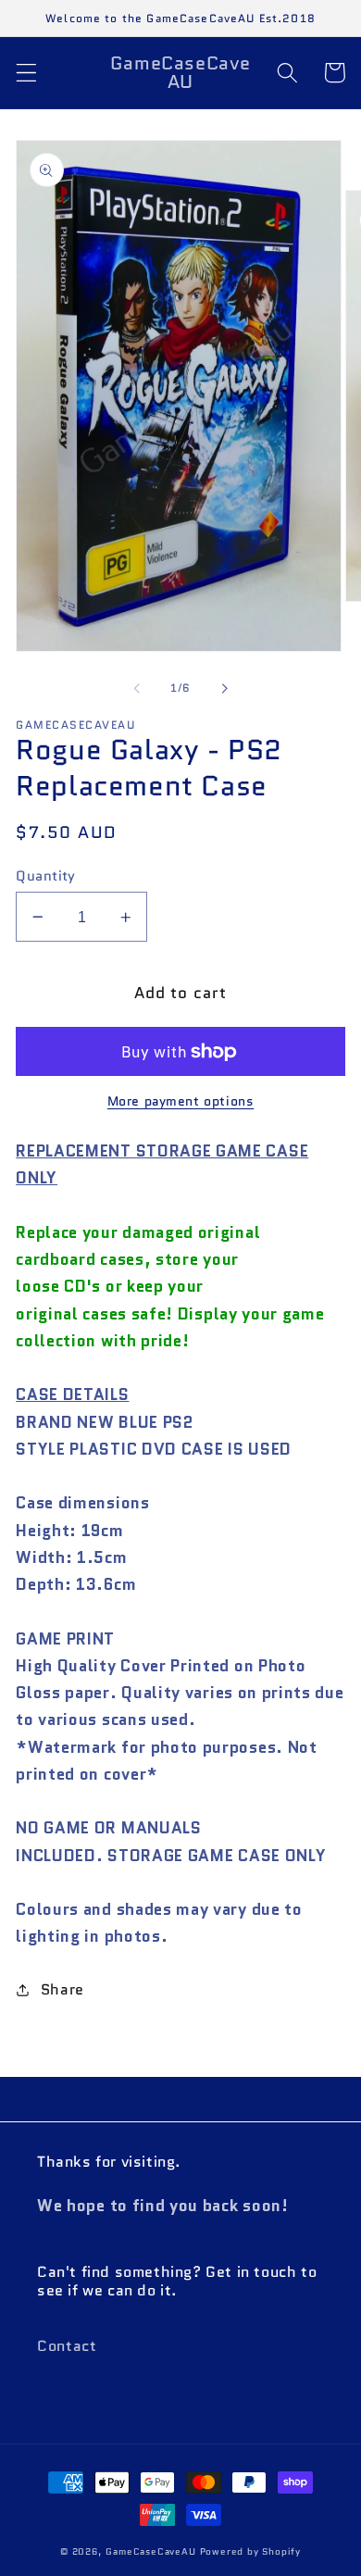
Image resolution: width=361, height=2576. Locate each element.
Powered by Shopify (251, 2552)
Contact (67, 2346)
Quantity (46, 875)
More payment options (181, 1101)
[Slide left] (137, 688)
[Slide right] (224, 688)
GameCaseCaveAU (150, 2552)
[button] (26, 73)
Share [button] (62, 1989)
